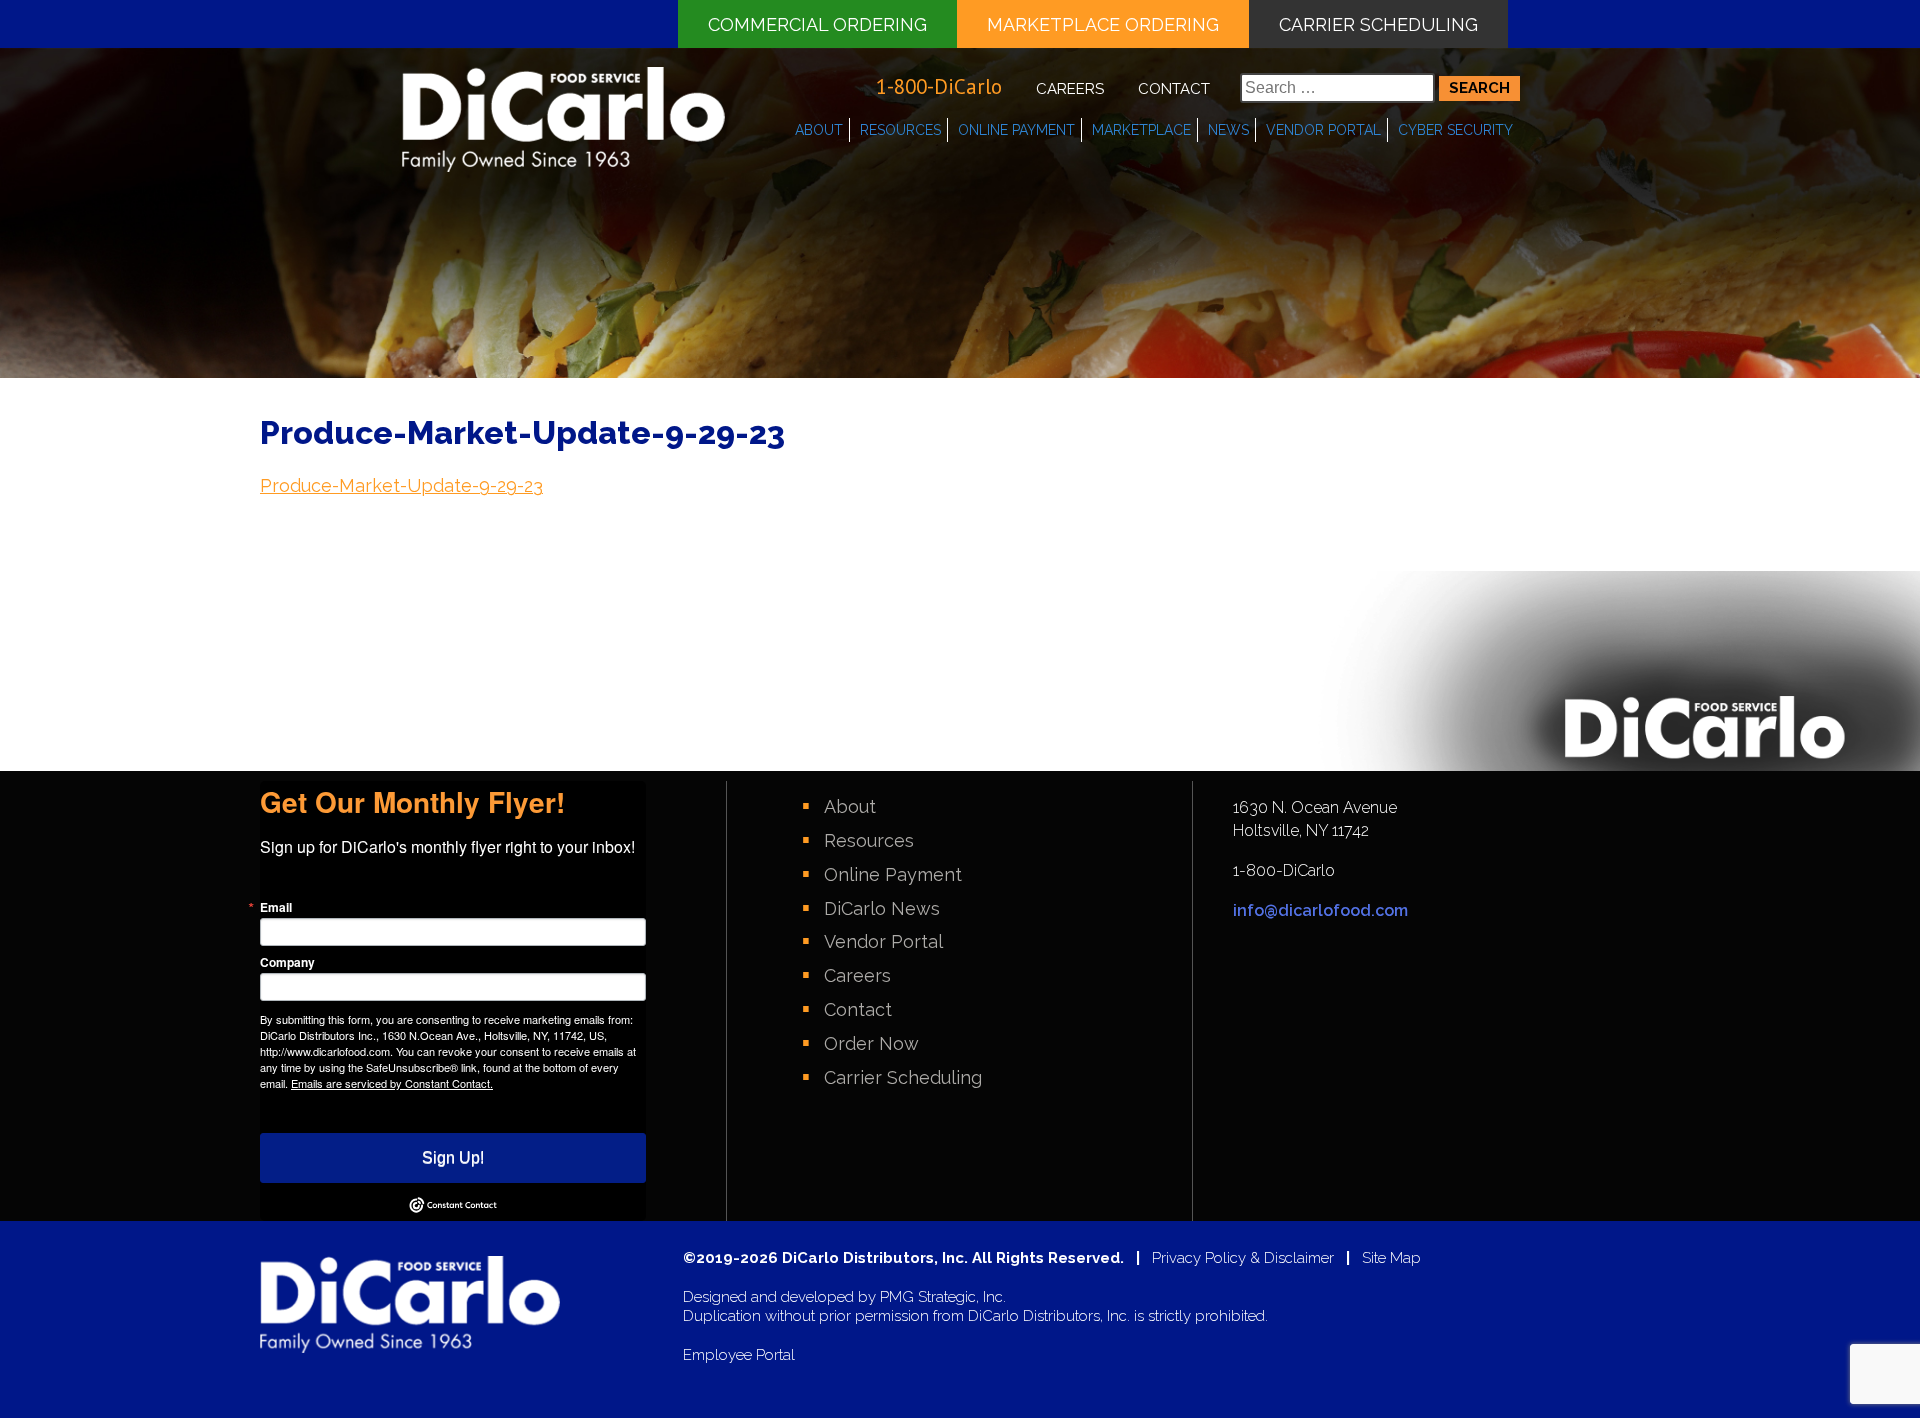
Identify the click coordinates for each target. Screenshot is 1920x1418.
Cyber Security (1455, 130)
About (819, 130)
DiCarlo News (882, 908)
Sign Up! (453, 1157)
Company (287, 962)
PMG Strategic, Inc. (943, 1297)
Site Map (1391, 1258)
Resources (900, 130)
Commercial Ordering (817, 24)
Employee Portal (739, 1355)
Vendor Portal (1323, 130)
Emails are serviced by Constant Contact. (392, 1083)
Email (276, 907)
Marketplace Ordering (1103, 24)
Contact (1174, 89)
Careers (1070, 89)
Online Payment (1016, 130)
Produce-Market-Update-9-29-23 (401, 485)
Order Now (871, 1043)
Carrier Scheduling (1378, 24)
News (1228, 130)
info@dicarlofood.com (1320, 910)
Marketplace (1141, 130)
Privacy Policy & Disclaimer (1243, 1258)
